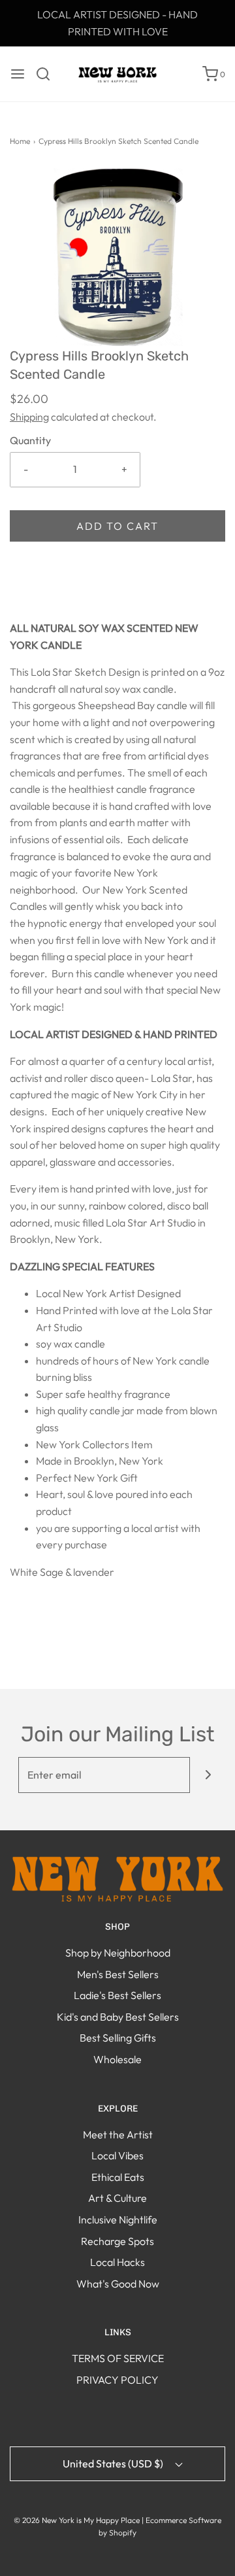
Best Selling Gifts (118, 2038)
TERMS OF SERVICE (118, 2358)
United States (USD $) (114, 2463)
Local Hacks (117, 2262)
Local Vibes (117, 2155)
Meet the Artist (118, 2134)
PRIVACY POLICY (117, 2380)
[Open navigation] (18, 74)
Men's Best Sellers (118, 1974)
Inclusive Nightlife (118, 2219)
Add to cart (117, 526)
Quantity (30, 440)
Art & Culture (117, 2198)
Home (20, 141)
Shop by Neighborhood (118, 1953)
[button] (117, 257)
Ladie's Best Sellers (117, 1995)
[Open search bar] (48, 74)
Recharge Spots (117, 2241)
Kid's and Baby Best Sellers (118, 2017)
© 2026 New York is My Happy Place (77, 2520)
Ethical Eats (118, 2177)
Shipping (29, 417)
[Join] (208, 1775)
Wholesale (117, 2059)
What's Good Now (118, 2284)
